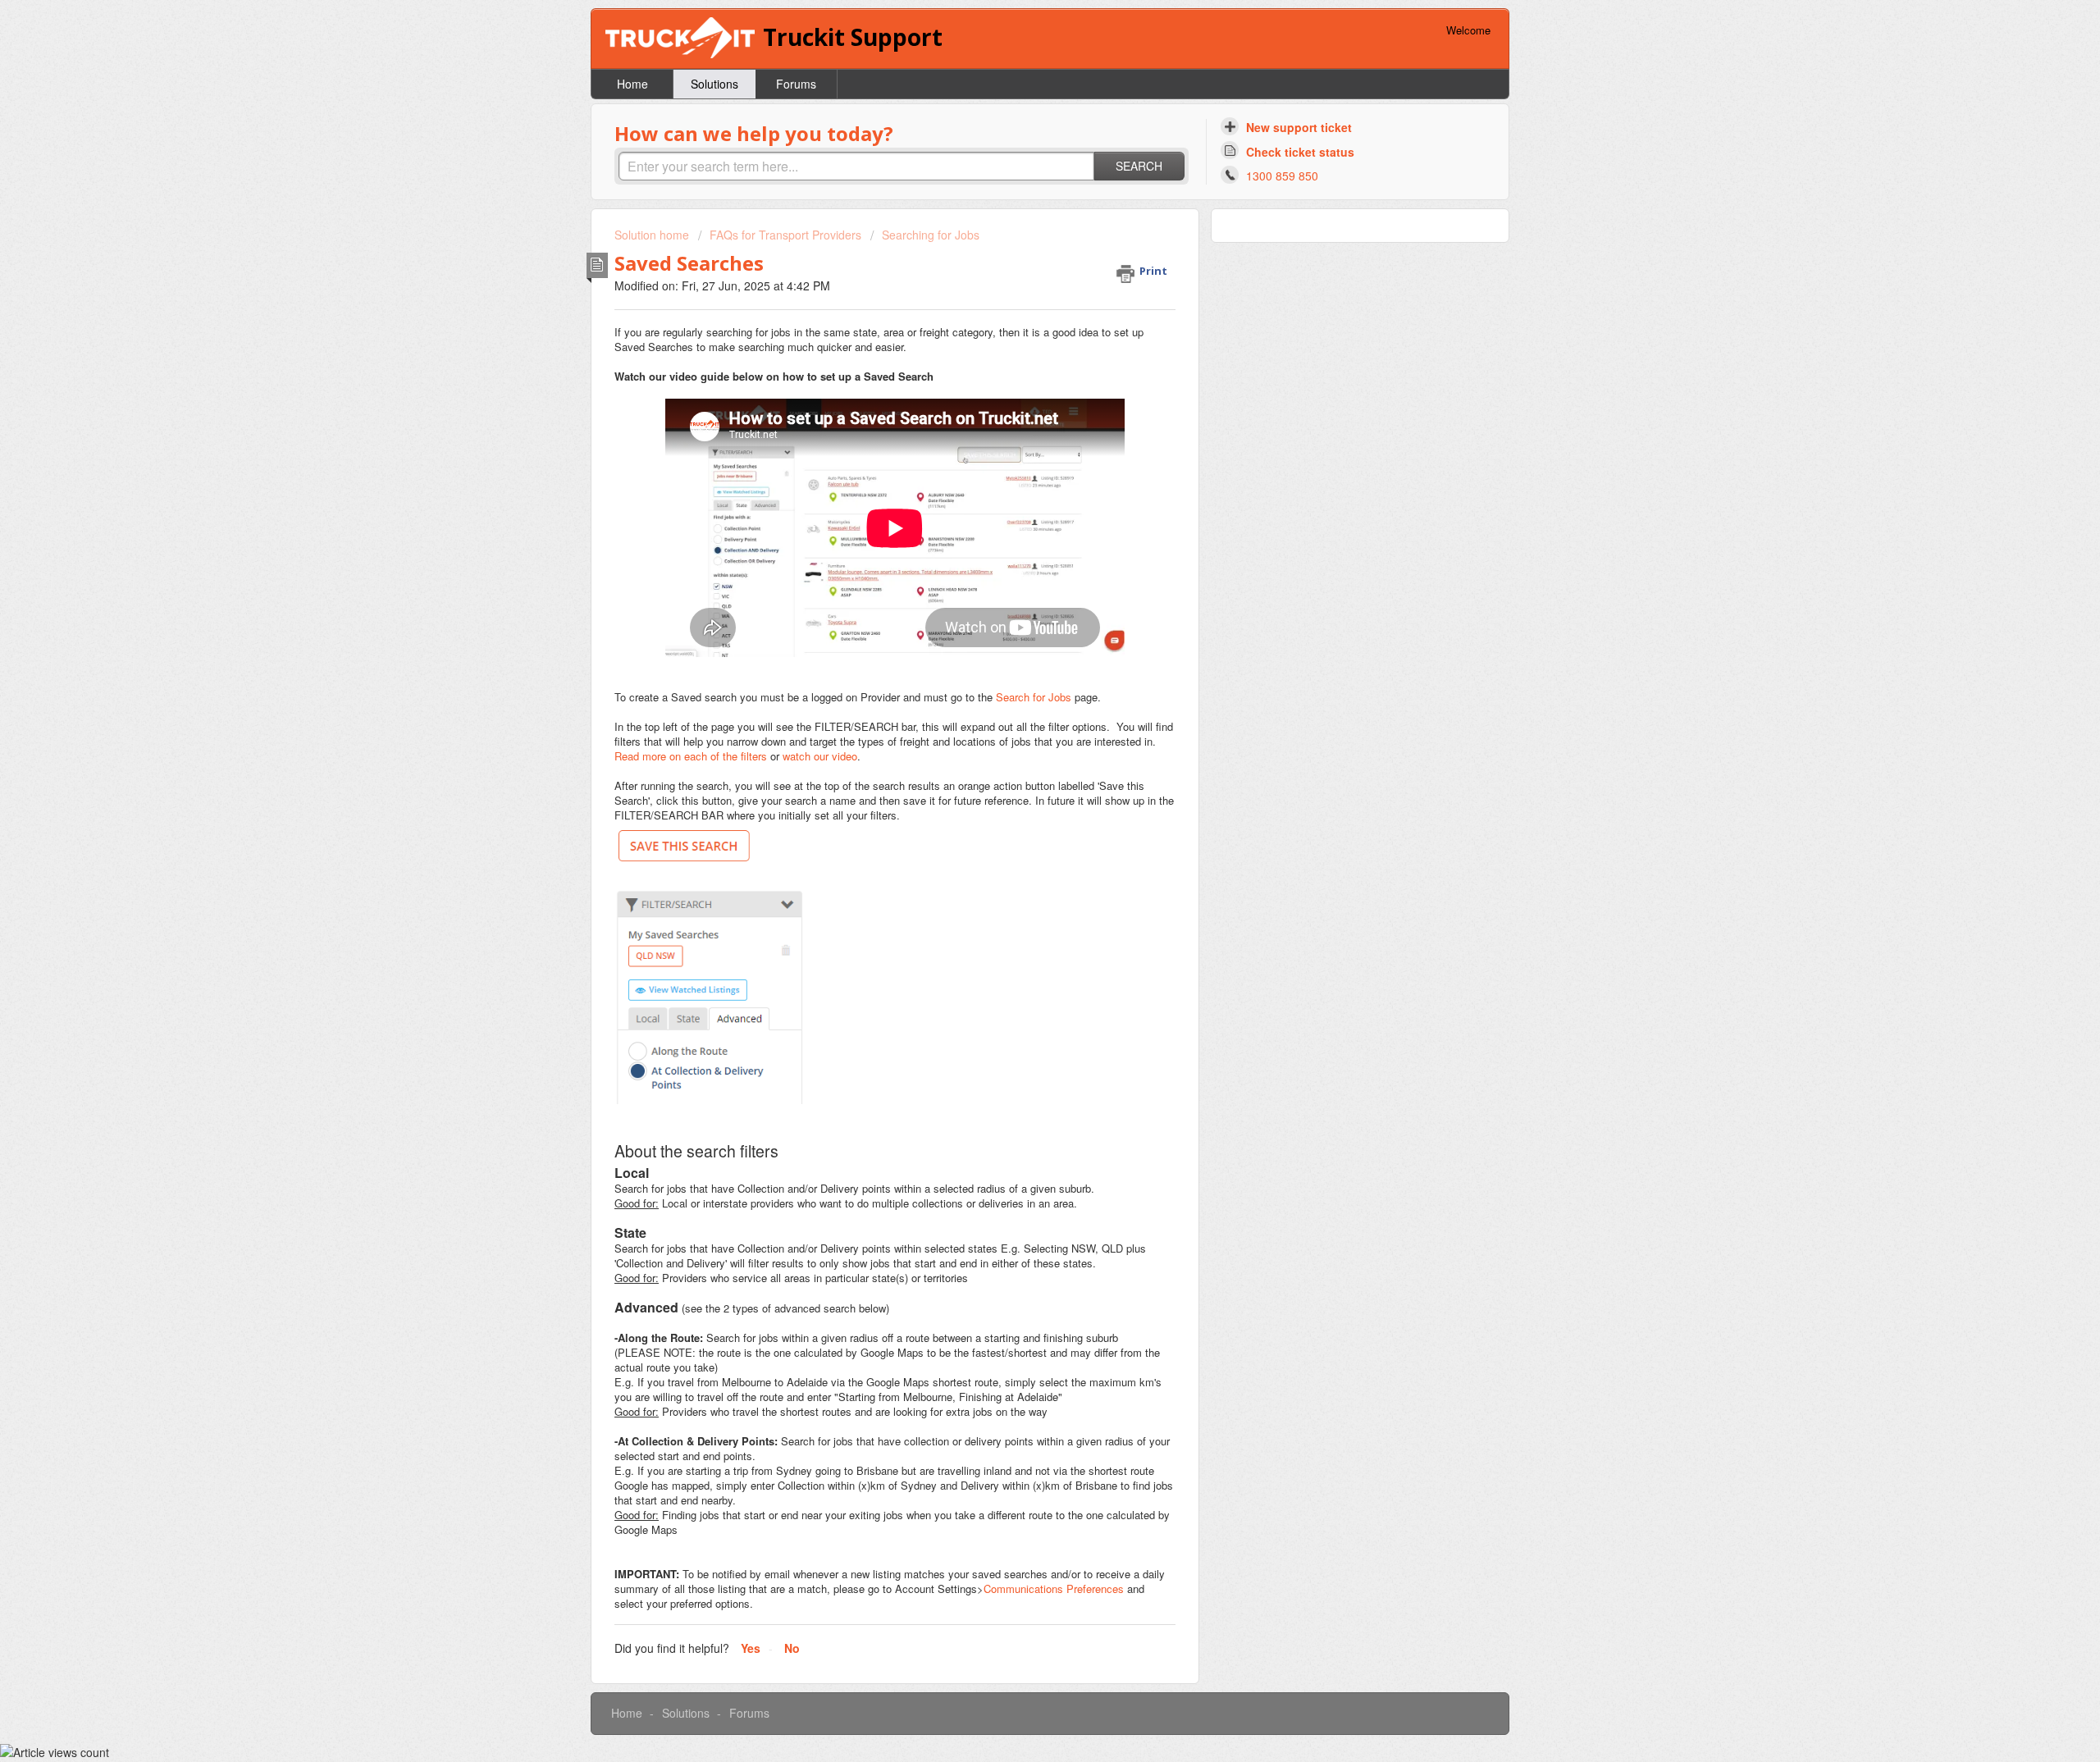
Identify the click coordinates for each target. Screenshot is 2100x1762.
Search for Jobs (1034, 697)
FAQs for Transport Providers (785, 235)
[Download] (1020, 682)
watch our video (820, 756)
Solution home (653, 235)
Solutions (714, 84)
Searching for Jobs (931, 235)
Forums (796, 84)
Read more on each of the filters (691, 756)
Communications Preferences (1054, 1589)
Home (632, 84)
